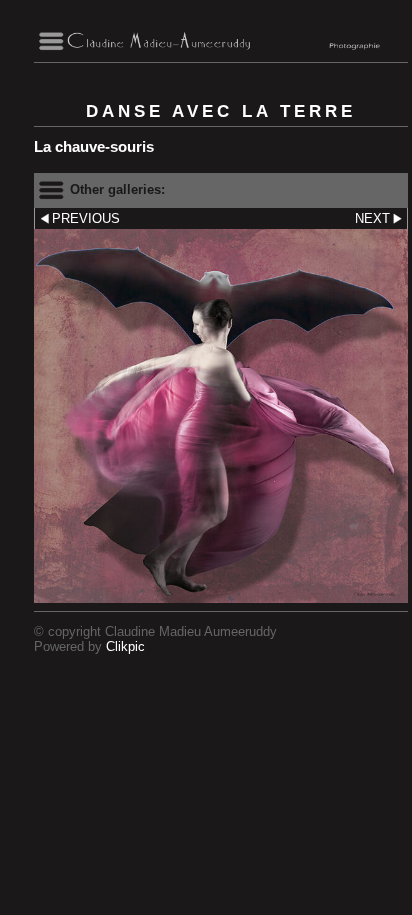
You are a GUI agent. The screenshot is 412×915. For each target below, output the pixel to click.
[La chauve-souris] (221, 416)
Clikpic (125, 646)
